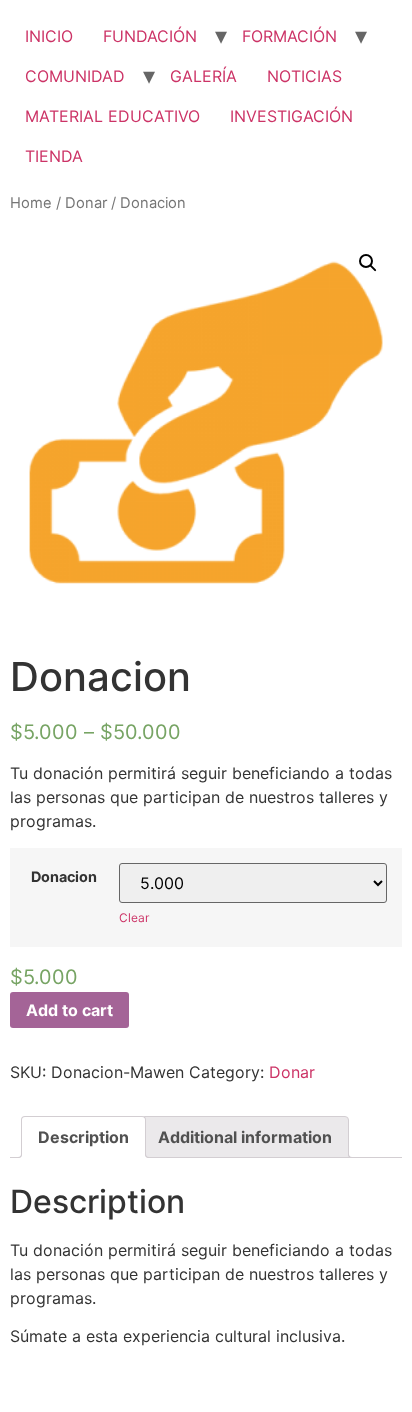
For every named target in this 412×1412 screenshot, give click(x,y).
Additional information (245, 1137)
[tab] (83, 1137)
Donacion (64, 877)
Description (83, 1137)
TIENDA (54, 156)
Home (31, 203)
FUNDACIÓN (150, 36)
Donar (86, 203)
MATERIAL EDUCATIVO (112, 116)
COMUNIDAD (75, 76)
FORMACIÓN (289, 36)
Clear (134, 917)
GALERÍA (203, 76)
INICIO (49, 36)
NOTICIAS (304, 76)
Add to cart (69, 1010)
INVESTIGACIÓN (291, 116)
